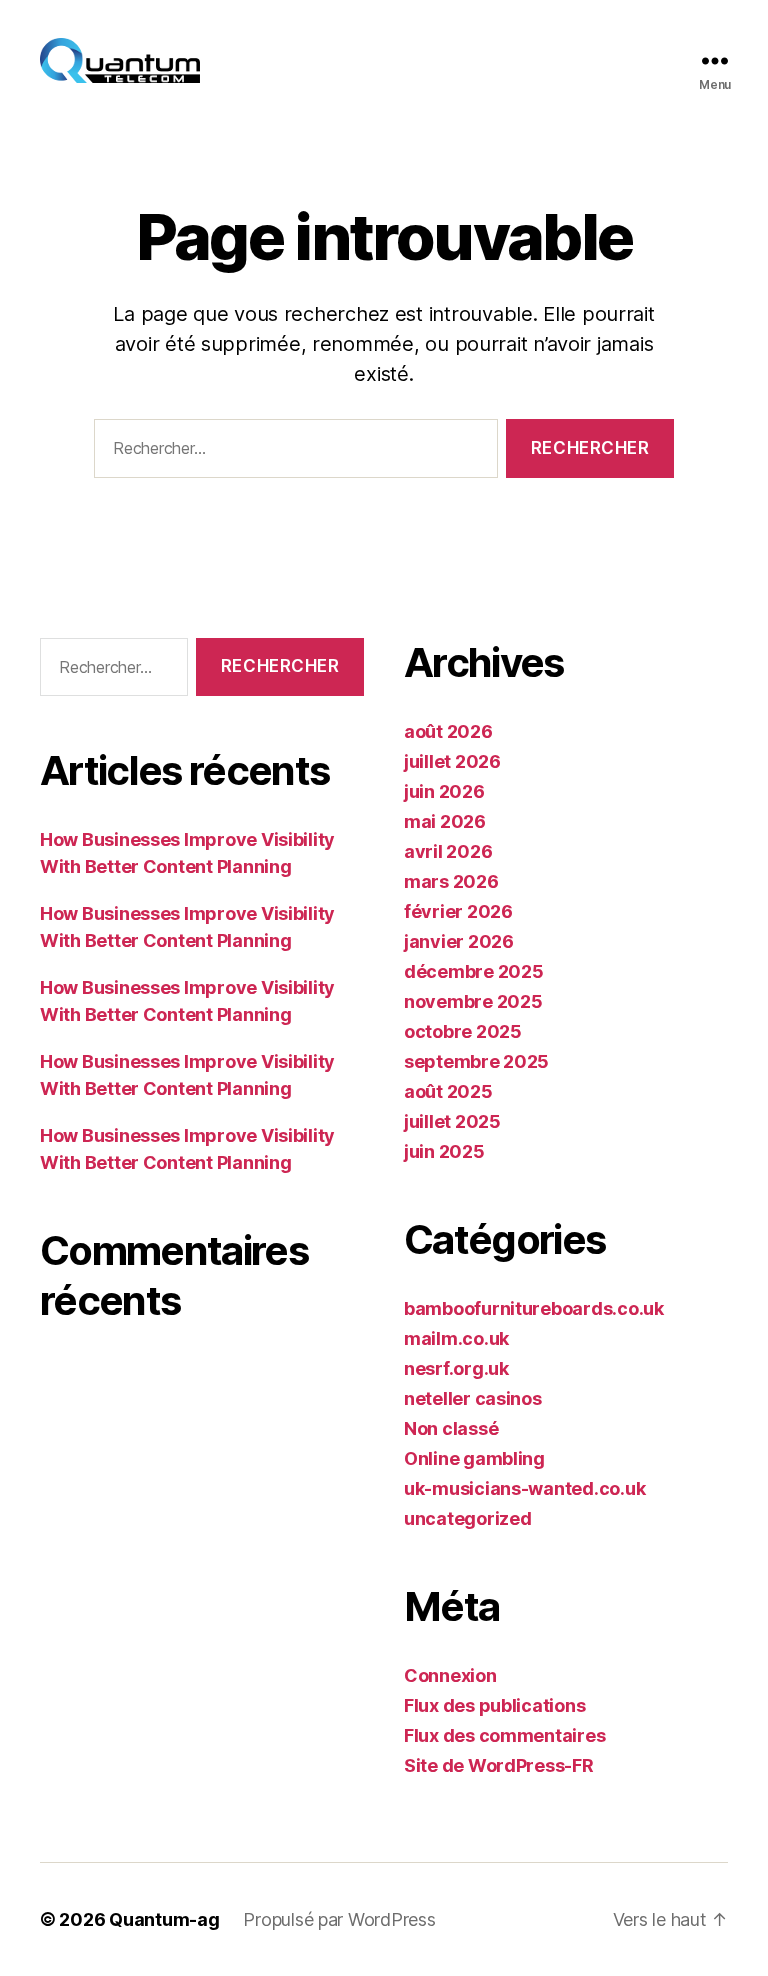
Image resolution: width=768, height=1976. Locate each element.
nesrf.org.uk (456, 1368)
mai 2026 (445, 821)
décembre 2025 (474, 971)
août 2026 (448, 731)
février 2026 (458, 911)
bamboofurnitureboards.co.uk (534, 1308)
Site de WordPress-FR (499, 1765)
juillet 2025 (452, 1121)
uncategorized (468, 1518)
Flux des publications (494, 1705)
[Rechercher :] (292, 452)
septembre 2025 (476, 1061)
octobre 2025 (463, 1031)
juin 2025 (444, 1151)
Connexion (450, 1675)
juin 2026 (444, 791)
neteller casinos (473, 1398)
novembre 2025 (473, 1001)
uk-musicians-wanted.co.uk (524, 1488)
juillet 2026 (452, 761)
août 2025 (448, 1091)
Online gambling (474, 1458)
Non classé (451, 1428)
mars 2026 (451, 881)
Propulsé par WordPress (339, 1919)
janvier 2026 (459, 941)
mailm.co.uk (456, 1338)
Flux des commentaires (504, 1735)
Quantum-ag (164, 1919)
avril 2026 (448, 851)
